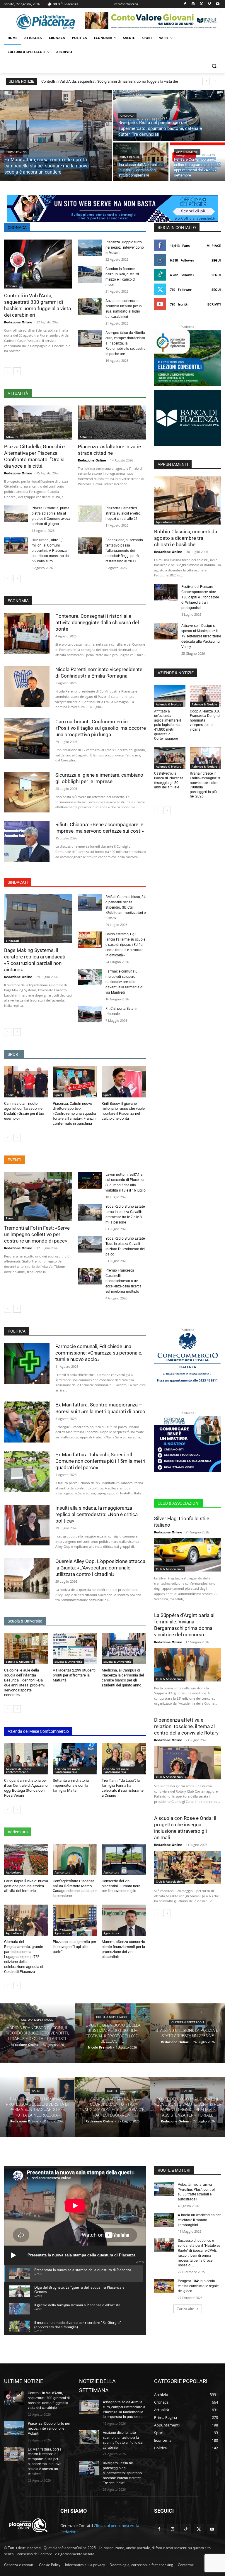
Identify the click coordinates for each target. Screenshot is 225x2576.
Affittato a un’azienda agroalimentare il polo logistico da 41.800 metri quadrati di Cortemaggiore (168, 725)
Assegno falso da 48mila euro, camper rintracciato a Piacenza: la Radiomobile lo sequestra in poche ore (126, 343)
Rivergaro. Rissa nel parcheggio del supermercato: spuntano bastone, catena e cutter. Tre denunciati (122, 2473)
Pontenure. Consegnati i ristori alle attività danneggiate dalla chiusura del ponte (97, 622)
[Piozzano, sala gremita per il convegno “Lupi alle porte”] (75, 1920)
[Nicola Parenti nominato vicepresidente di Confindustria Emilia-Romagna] (27, 687)
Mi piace (214, 246)
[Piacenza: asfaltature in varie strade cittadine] (112, 422)
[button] (214, 66)
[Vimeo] (209, 4)
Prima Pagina (17, 152)
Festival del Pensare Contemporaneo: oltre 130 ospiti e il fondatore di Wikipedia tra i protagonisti (200, 597)
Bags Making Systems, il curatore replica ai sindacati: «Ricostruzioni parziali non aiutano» (35, 960)
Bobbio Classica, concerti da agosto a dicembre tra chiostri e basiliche (186, 538)
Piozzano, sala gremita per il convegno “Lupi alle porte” (74, 1947)
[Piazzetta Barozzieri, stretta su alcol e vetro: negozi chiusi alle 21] (90, 514)
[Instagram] (193, 4)
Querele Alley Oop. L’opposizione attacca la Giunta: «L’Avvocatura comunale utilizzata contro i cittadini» (100, 1568)
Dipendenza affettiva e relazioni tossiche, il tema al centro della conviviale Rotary (186, 1726)
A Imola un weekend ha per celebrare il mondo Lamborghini (199, 2220)
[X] (201, 4)
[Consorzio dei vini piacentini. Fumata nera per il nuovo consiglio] (124, 1859)
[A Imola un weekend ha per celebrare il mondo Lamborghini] (164, 2220)
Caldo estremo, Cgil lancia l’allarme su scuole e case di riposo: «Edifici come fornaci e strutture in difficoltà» (125, 945)
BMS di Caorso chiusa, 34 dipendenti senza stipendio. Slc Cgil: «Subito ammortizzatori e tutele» (126, 907)
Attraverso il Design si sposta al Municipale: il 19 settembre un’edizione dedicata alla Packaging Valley (201, 636)
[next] (215, 81)
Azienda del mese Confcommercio (19, 1770)
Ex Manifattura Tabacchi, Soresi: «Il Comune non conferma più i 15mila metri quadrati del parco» (100, 1461)
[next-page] (17, 371)
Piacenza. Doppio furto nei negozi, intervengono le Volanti (125, 247)
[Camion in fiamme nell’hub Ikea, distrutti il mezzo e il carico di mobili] (90, 275)
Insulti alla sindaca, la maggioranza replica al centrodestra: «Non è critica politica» (97, 1514)
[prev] (206, 81)
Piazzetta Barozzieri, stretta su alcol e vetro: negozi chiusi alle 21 (123, 513)
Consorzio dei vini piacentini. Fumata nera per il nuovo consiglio (121, 1886)
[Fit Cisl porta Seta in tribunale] (90, 1014)
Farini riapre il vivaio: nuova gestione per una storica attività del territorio (26, 1886)
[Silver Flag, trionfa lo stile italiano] (187, 1555)
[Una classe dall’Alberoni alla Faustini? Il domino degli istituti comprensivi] (141, 162)
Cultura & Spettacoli (37, 2020)
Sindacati (12, 941)
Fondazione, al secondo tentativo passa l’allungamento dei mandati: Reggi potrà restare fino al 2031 (124, 551)
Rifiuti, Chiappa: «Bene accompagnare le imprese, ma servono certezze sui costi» (100, 828)
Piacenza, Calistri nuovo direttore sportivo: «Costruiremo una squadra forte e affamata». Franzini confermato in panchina (75, 1113)
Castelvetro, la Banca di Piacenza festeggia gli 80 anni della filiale (169, 780)
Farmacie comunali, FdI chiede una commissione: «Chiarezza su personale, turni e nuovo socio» (99, 1353)
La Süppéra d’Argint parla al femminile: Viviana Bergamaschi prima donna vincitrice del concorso (184, 1625)
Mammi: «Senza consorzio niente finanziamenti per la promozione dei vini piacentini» (123, 1949)
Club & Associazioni (170, 1569)
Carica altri (186, 2309)
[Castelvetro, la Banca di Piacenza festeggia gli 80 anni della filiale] (170, 758)
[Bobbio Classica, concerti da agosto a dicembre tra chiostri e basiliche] (187, 500)
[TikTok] (186, 2529)
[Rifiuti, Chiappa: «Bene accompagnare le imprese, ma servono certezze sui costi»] (27, 842)
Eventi (10, 1218)
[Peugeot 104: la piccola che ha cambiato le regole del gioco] (164, 2286)
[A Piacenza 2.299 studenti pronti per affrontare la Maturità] (75, 1649)
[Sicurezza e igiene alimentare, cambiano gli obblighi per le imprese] (27, 792)
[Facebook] (185, 4)
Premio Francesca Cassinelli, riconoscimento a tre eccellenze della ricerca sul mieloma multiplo (123, 1281)
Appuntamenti (187, 152)
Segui (216, 260)
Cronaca (127, 116)
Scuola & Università (20, 1662)
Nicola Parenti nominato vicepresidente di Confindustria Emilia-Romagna (99, 673)
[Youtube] (218, 4)
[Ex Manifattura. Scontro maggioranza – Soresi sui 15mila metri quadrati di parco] (27, 1422)
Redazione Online (18, 322)
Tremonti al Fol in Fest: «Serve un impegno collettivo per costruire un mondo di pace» (37, 1234)
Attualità (12, 437)
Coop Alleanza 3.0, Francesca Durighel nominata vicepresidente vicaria (205, 720)
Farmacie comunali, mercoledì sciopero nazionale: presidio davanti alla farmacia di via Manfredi (124, 982)
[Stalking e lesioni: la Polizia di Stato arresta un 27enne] (188, 2033)
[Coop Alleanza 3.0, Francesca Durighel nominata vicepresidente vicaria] (206, 696)
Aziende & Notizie (169, 704)
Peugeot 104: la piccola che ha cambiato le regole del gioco (198, 2286)
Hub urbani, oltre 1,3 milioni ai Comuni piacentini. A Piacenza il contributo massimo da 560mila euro (51, 551)
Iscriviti (214, 304)
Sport (10, 1095)
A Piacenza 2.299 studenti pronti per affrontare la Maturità (74, 1675)
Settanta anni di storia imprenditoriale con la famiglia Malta (71, 1785)
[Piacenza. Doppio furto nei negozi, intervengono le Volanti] (90, 248)
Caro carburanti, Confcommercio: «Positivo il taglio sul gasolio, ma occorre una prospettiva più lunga (101, 728)
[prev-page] (8, 371)
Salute (37, 2091)
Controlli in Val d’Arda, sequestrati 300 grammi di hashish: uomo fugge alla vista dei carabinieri (37, 305)
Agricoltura (14, 1872)
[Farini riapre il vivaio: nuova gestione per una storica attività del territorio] (26, 1859)
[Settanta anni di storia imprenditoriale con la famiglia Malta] (75, 1759)
